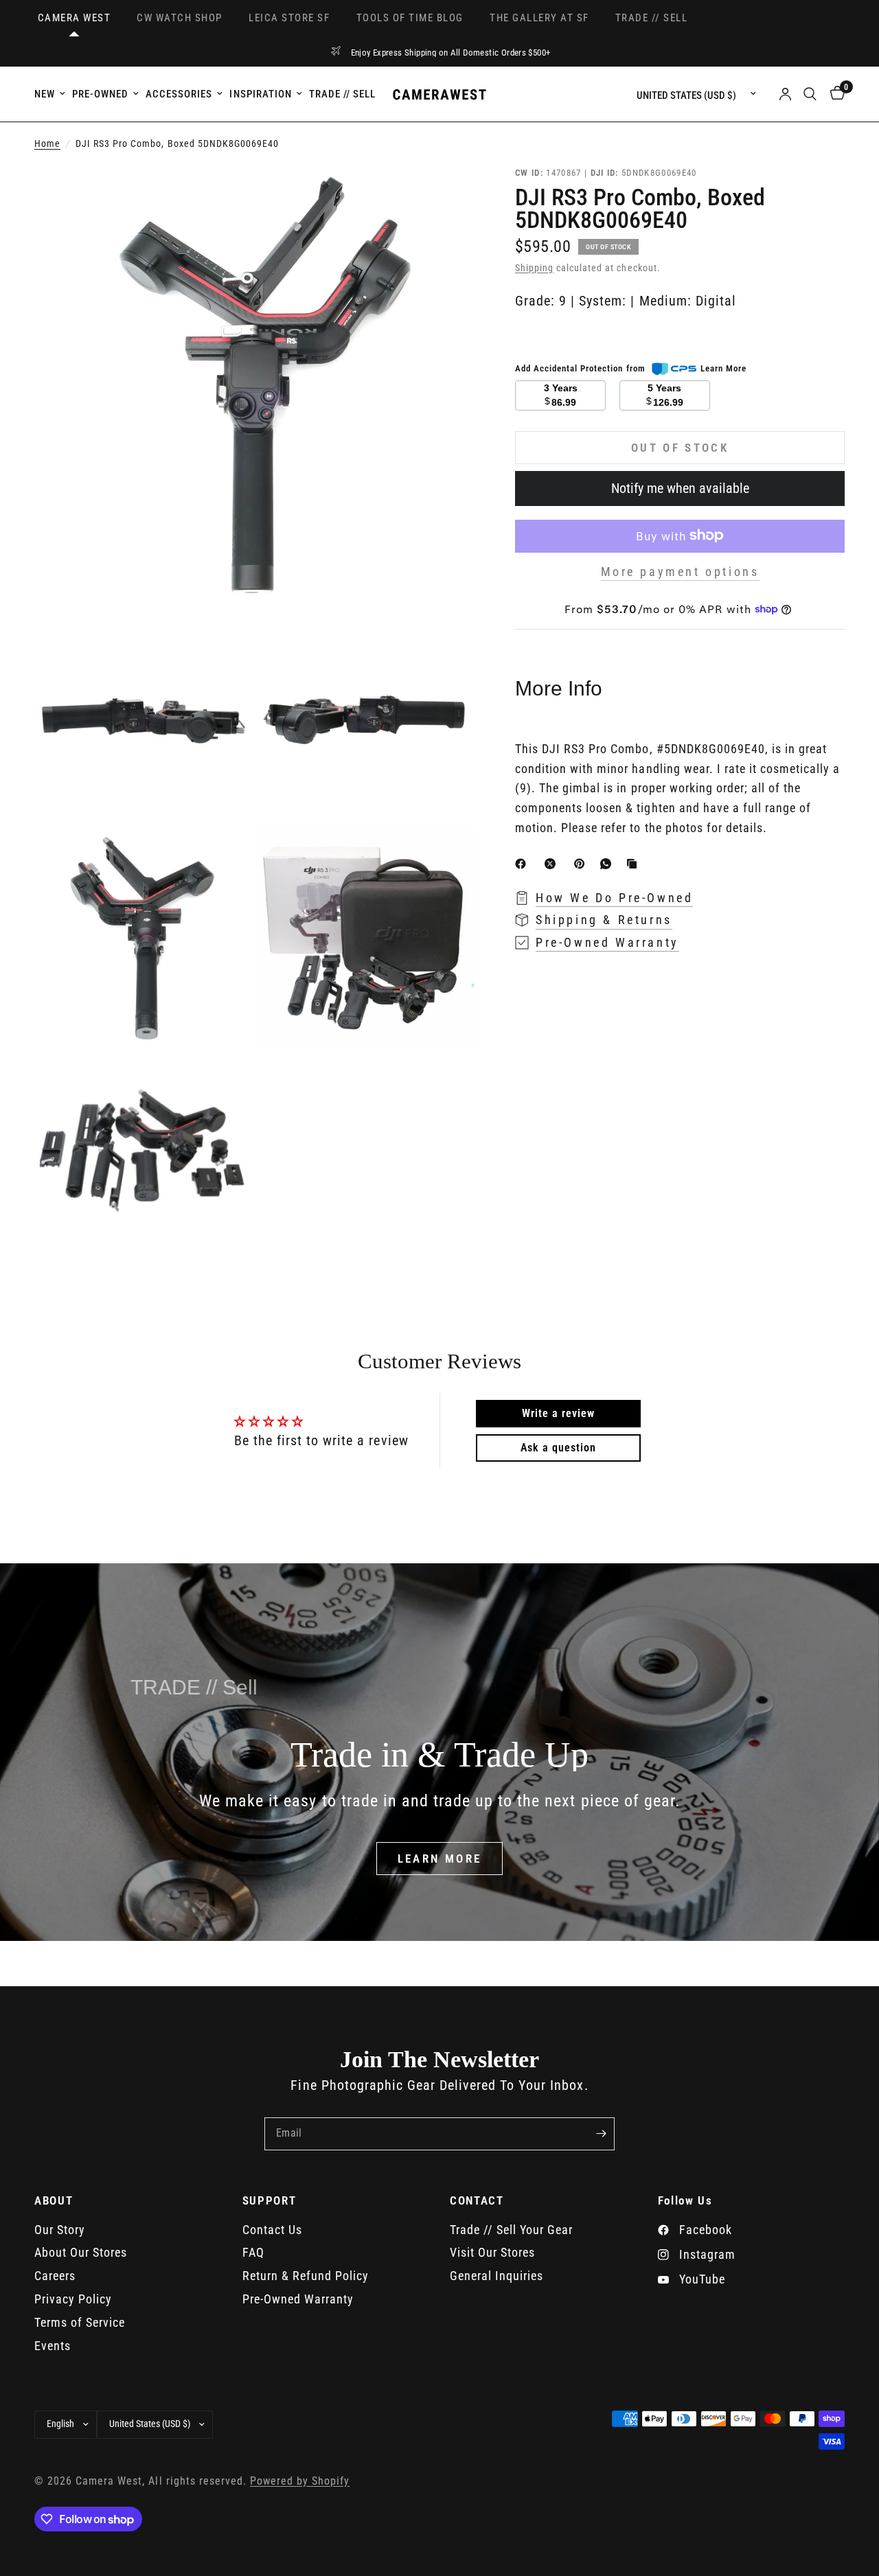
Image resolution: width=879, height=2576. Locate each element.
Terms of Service (80, 2322)
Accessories (179, 94)
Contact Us (272, 2230)
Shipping (534, 268)
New (45, 94)
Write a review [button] (558, 1413)
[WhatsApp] (608, 864)
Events (53, 2346)
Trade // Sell (342, 94)
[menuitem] (52, 94)
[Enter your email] (601, 2134)
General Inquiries (496, 2276)
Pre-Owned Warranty (298, 2299)
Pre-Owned (100, 94)
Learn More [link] (723, 368)
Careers (55, 2276)
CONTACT (477, 2201)
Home (47, 144)
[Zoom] (446, 194)
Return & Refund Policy (306, 2276)
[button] (440, 1859)
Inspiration (260, 94)
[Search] (810, 94)
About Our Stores (81, 2252)
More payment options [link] (680, 571)
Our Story (60, 2230)
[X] (553, 864)
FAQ (253, 2252)
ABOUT (54, 2201)
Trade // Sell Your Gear (511, 2230)
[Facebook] (523, 864)
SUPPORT (270, 2201)
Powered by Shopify (300, 2481)
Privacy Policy (73, 2299)
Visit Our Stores (492, 2252)
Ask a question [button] (558, 1448)
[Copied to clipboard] (635, 864)
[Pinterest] (582, 864)
